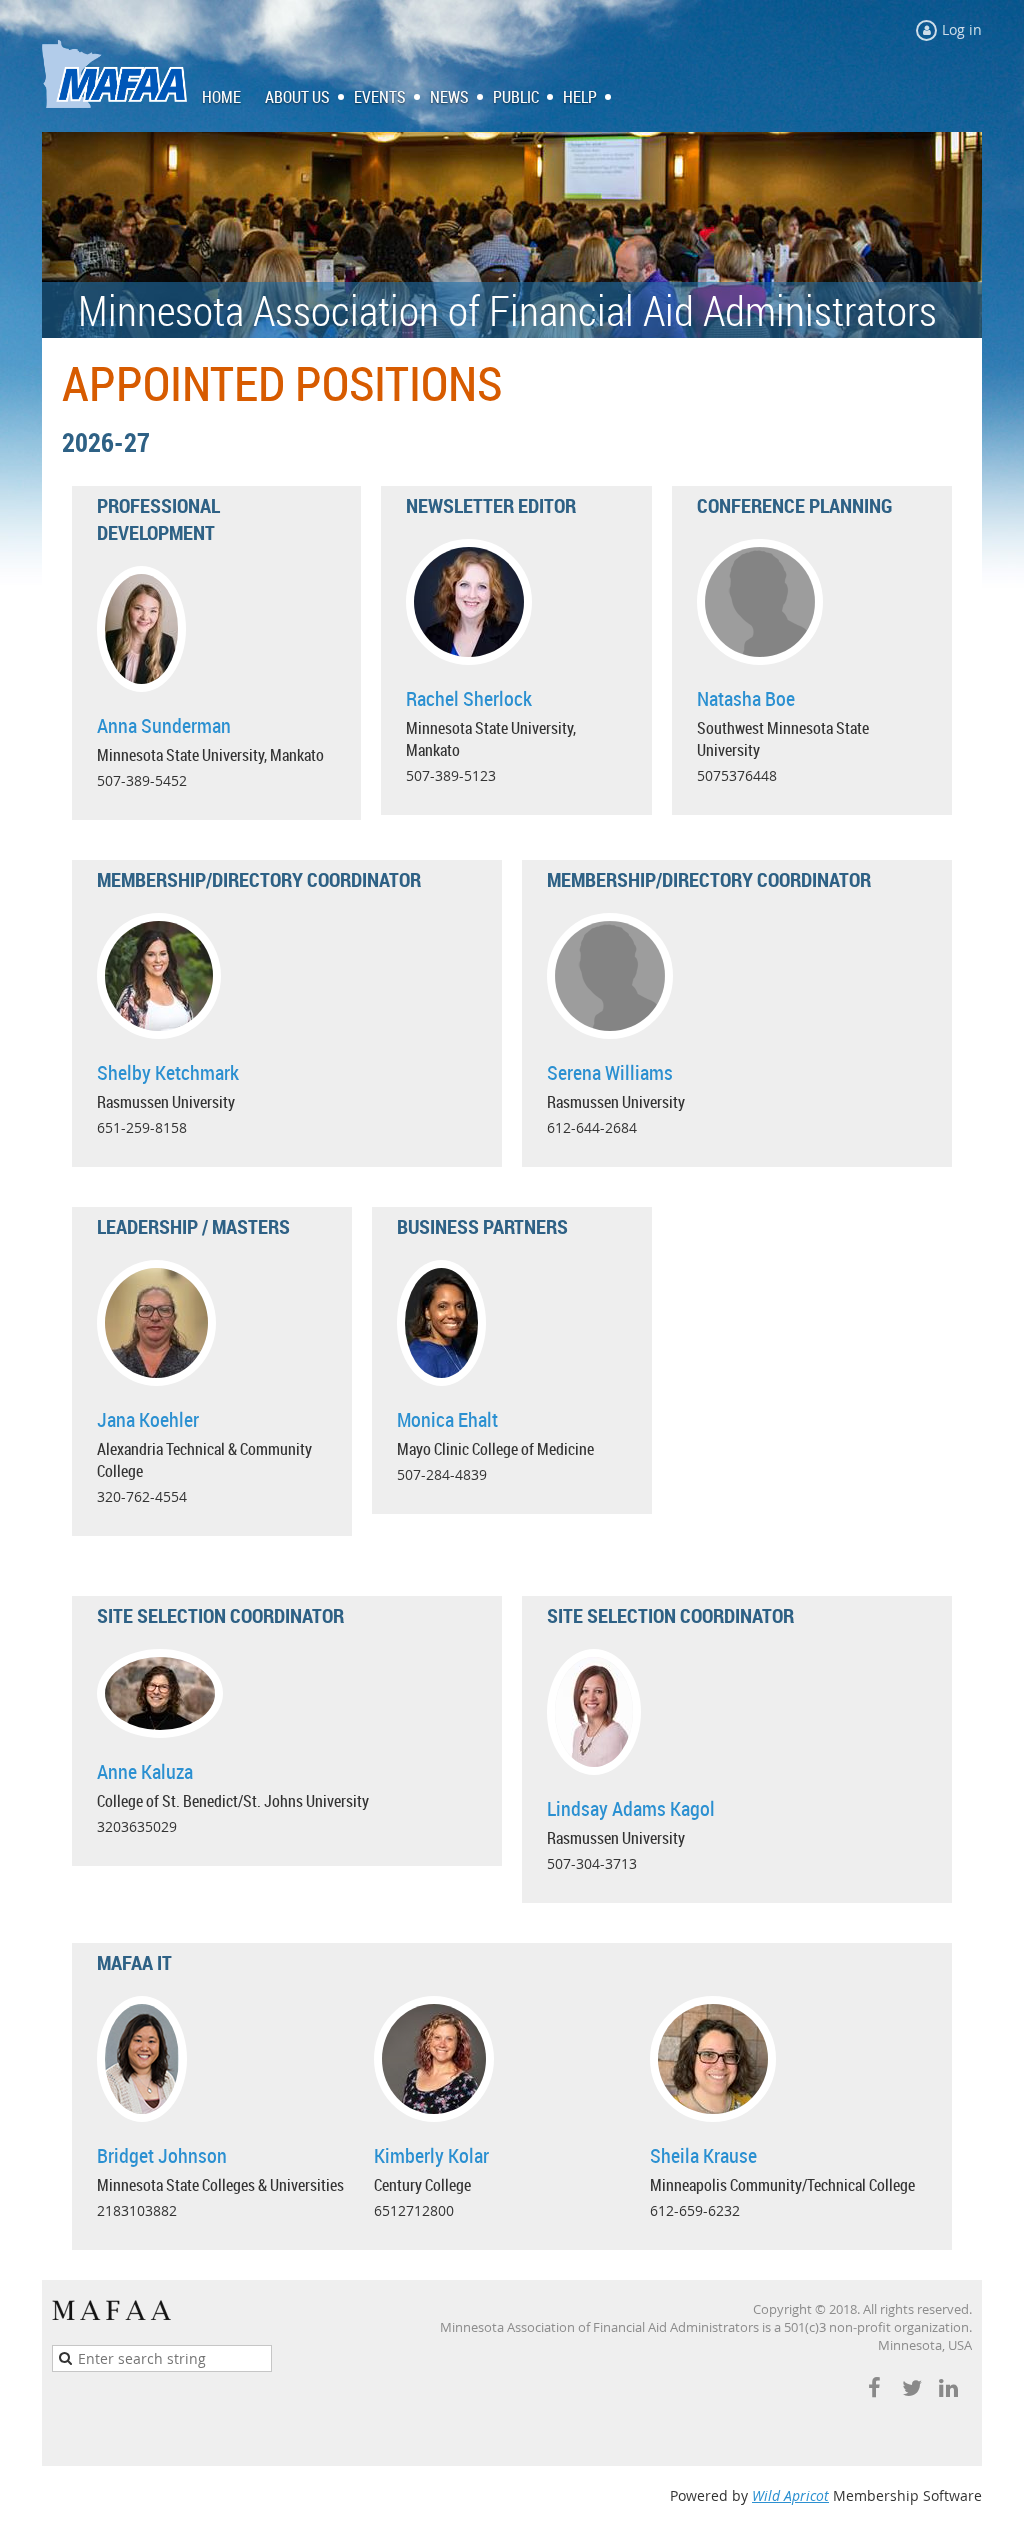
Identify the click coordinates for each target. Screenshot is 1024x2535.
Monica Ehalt (447, 1419)
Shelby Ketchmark (168, 1072)
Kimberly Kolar (431, 2155)
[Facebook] (874, 2387)
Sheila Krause (703, 2155)
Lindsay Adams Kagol (631, 1808)
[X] (911, 2387)
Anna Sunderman (164, 725)
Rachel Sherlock (469, 698)
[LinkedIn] (948, 2387)
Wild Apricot (790, 2495)
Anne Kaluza (145, 1771)
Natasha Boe (746, 698)
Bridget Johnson (162, 2155)
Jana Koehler (148, 1419)
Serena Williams (610, 1072)
